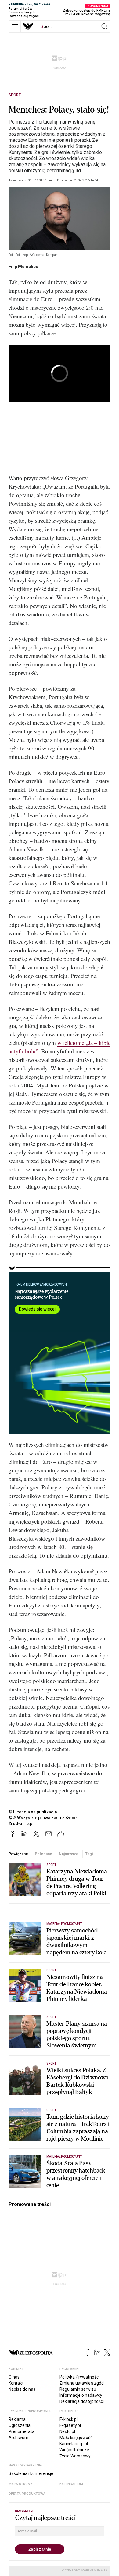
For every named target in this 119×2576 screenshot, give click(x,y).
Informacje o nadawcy (81, 2395)
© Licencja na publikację (33, 1812)
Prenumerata (22, 2431)
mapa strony (20, 2484)
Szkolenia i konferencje (31, 2473)
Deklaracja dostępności (82, 2401)
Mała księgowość (76, 2438)
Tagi (89, 1854)
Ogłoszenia (20, 2425)
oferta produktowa (27, 2494)
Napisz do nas (22, 2389)
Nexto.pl (67, 2431)
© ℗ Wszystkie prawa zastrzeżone (43, 1818)
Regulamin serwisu (78, 2389)
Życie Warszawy (75, 2456)
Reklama (17, 2419)
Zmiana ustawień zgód (82, 2383)
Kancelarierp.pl (74, 2444)
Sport (15, 95)
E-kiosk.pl (69, 2419)
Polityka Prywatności (79, 2377)
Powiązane (18, 1854)
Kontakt (16, 2383)
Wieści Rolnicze (74, 2450)
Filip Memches (23, 267)
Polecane (43, 1854)
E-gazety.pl (70, 2425)
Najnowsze (69, 1854)
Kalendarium (71, 2484)
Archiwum (18, 2438)
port (46, 26)
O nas (14, 2377)
